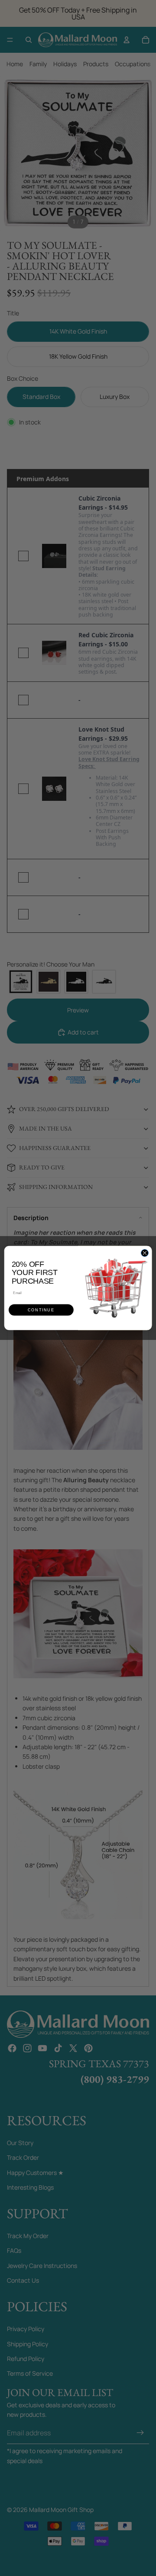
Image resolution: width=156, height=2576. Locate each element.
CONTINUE (41, 1310)
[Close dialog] (145, 1253)
